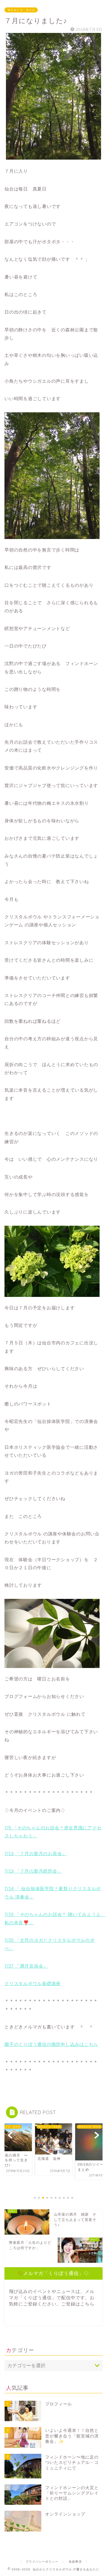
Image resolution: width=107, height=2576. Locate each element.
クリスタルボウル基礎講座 (33, 1983)
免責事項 (75, 2562)
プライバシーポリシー (42, 2562)
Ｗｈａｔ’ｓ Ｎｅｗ (21, 10)
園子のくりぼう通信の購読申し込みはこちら (51, 2044)
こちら (87, 2304)
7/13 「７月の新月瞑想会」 (33, 1871)
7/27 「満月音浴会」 (26, 1966)
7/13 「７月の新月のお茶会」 (36, 1854)
